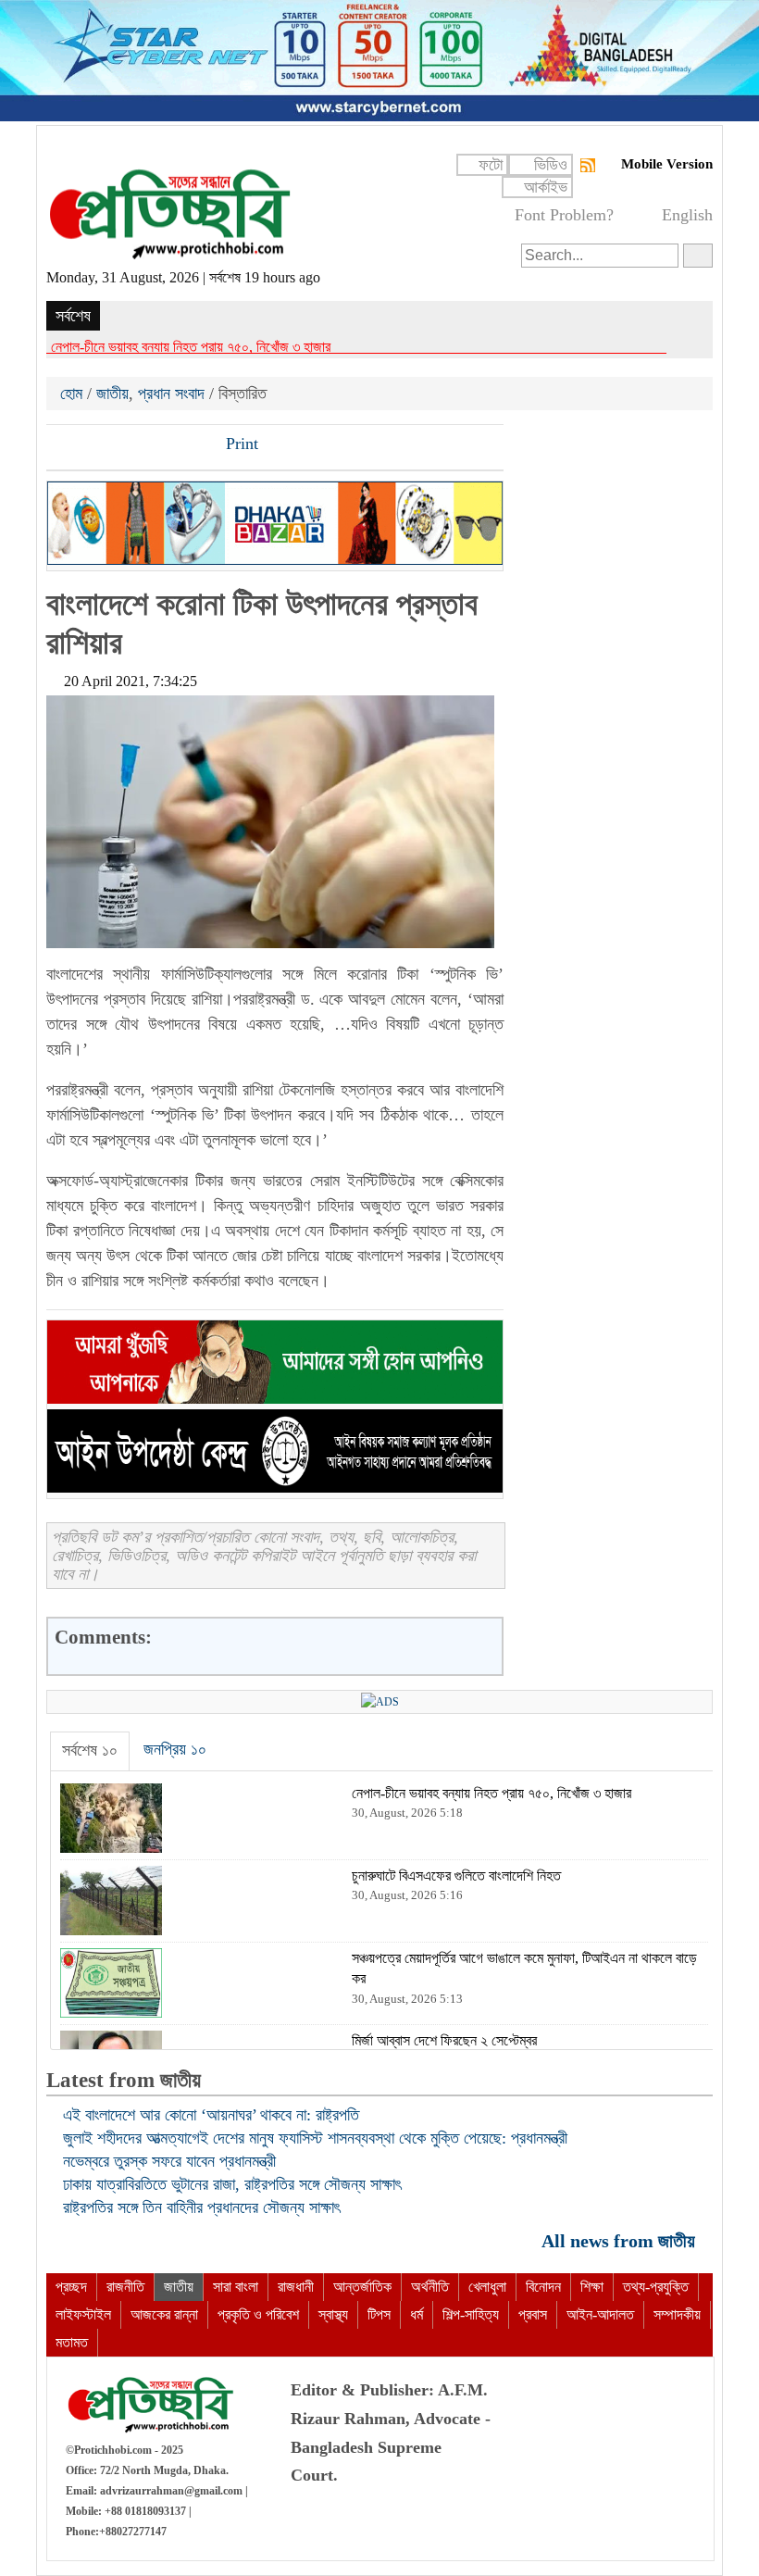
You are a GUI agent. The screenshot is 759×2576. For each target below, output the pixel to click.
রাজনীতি (125, 2287)
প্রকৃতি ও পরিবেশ (258, 2314)
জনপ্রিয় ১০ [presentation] (175, 1749)
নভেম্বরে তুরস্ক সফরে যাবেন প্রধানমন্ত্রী (169, 2161)
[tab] (90, 1751)
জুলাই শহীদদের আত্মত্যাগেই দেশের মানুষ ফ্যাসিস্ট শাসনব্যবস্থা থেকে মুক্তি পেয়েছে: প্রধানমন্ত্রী (315, 2138)
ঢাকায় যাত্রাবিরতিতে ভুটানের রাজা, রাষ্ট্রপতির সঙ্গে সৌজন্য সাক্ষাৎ (232, 2184)
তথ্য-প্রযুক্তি (656, 2287)
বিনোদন (543, 2287)
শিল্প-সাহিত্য (471, 2314)
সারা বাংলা (236, 2287)
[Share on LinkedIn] (156, 445)
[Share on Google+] (125, 445)
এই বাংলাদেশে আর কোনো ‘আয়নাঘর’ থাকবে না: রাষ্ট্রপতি (211, 2115)
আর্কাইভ (546, 187)
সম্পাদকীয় (677, 2314)
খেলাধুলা (487, 2287)
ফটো (491, 165)
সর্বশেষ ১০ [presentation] (90, 1750)
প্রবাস (533, 2314)
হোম (74, 394)
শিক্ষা (592, 2287)
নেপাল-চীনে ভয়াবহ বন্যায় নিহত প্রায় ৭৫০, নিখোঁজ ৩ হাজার (191, 347)
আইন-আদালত (600, 2314)
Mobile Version (667, 164)
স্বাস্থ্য (333, 2314)
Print (240, 444)
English (687, 215)
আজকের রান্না (164, 2314)
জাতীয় (112, 394)
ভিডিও (551, 165)
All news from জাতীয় (621, 2240)
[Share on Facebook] (62, 445)
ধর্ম (417, 2314)
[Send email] (188, 445)
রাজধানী (296, 2287)
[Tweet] (93, 445)
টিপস (379, 2314)
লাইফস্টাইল (83, 2314)
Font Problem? (564, 215)
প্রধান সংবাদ (171, 394)
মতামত (72, 2342)
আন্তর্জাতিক (362, 2287)
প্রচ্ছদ (71, 2287)
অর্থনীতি (430, 2287)
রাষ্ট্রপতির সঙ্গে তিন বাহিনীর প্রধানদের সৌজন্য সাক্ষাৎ (201, 2207)
